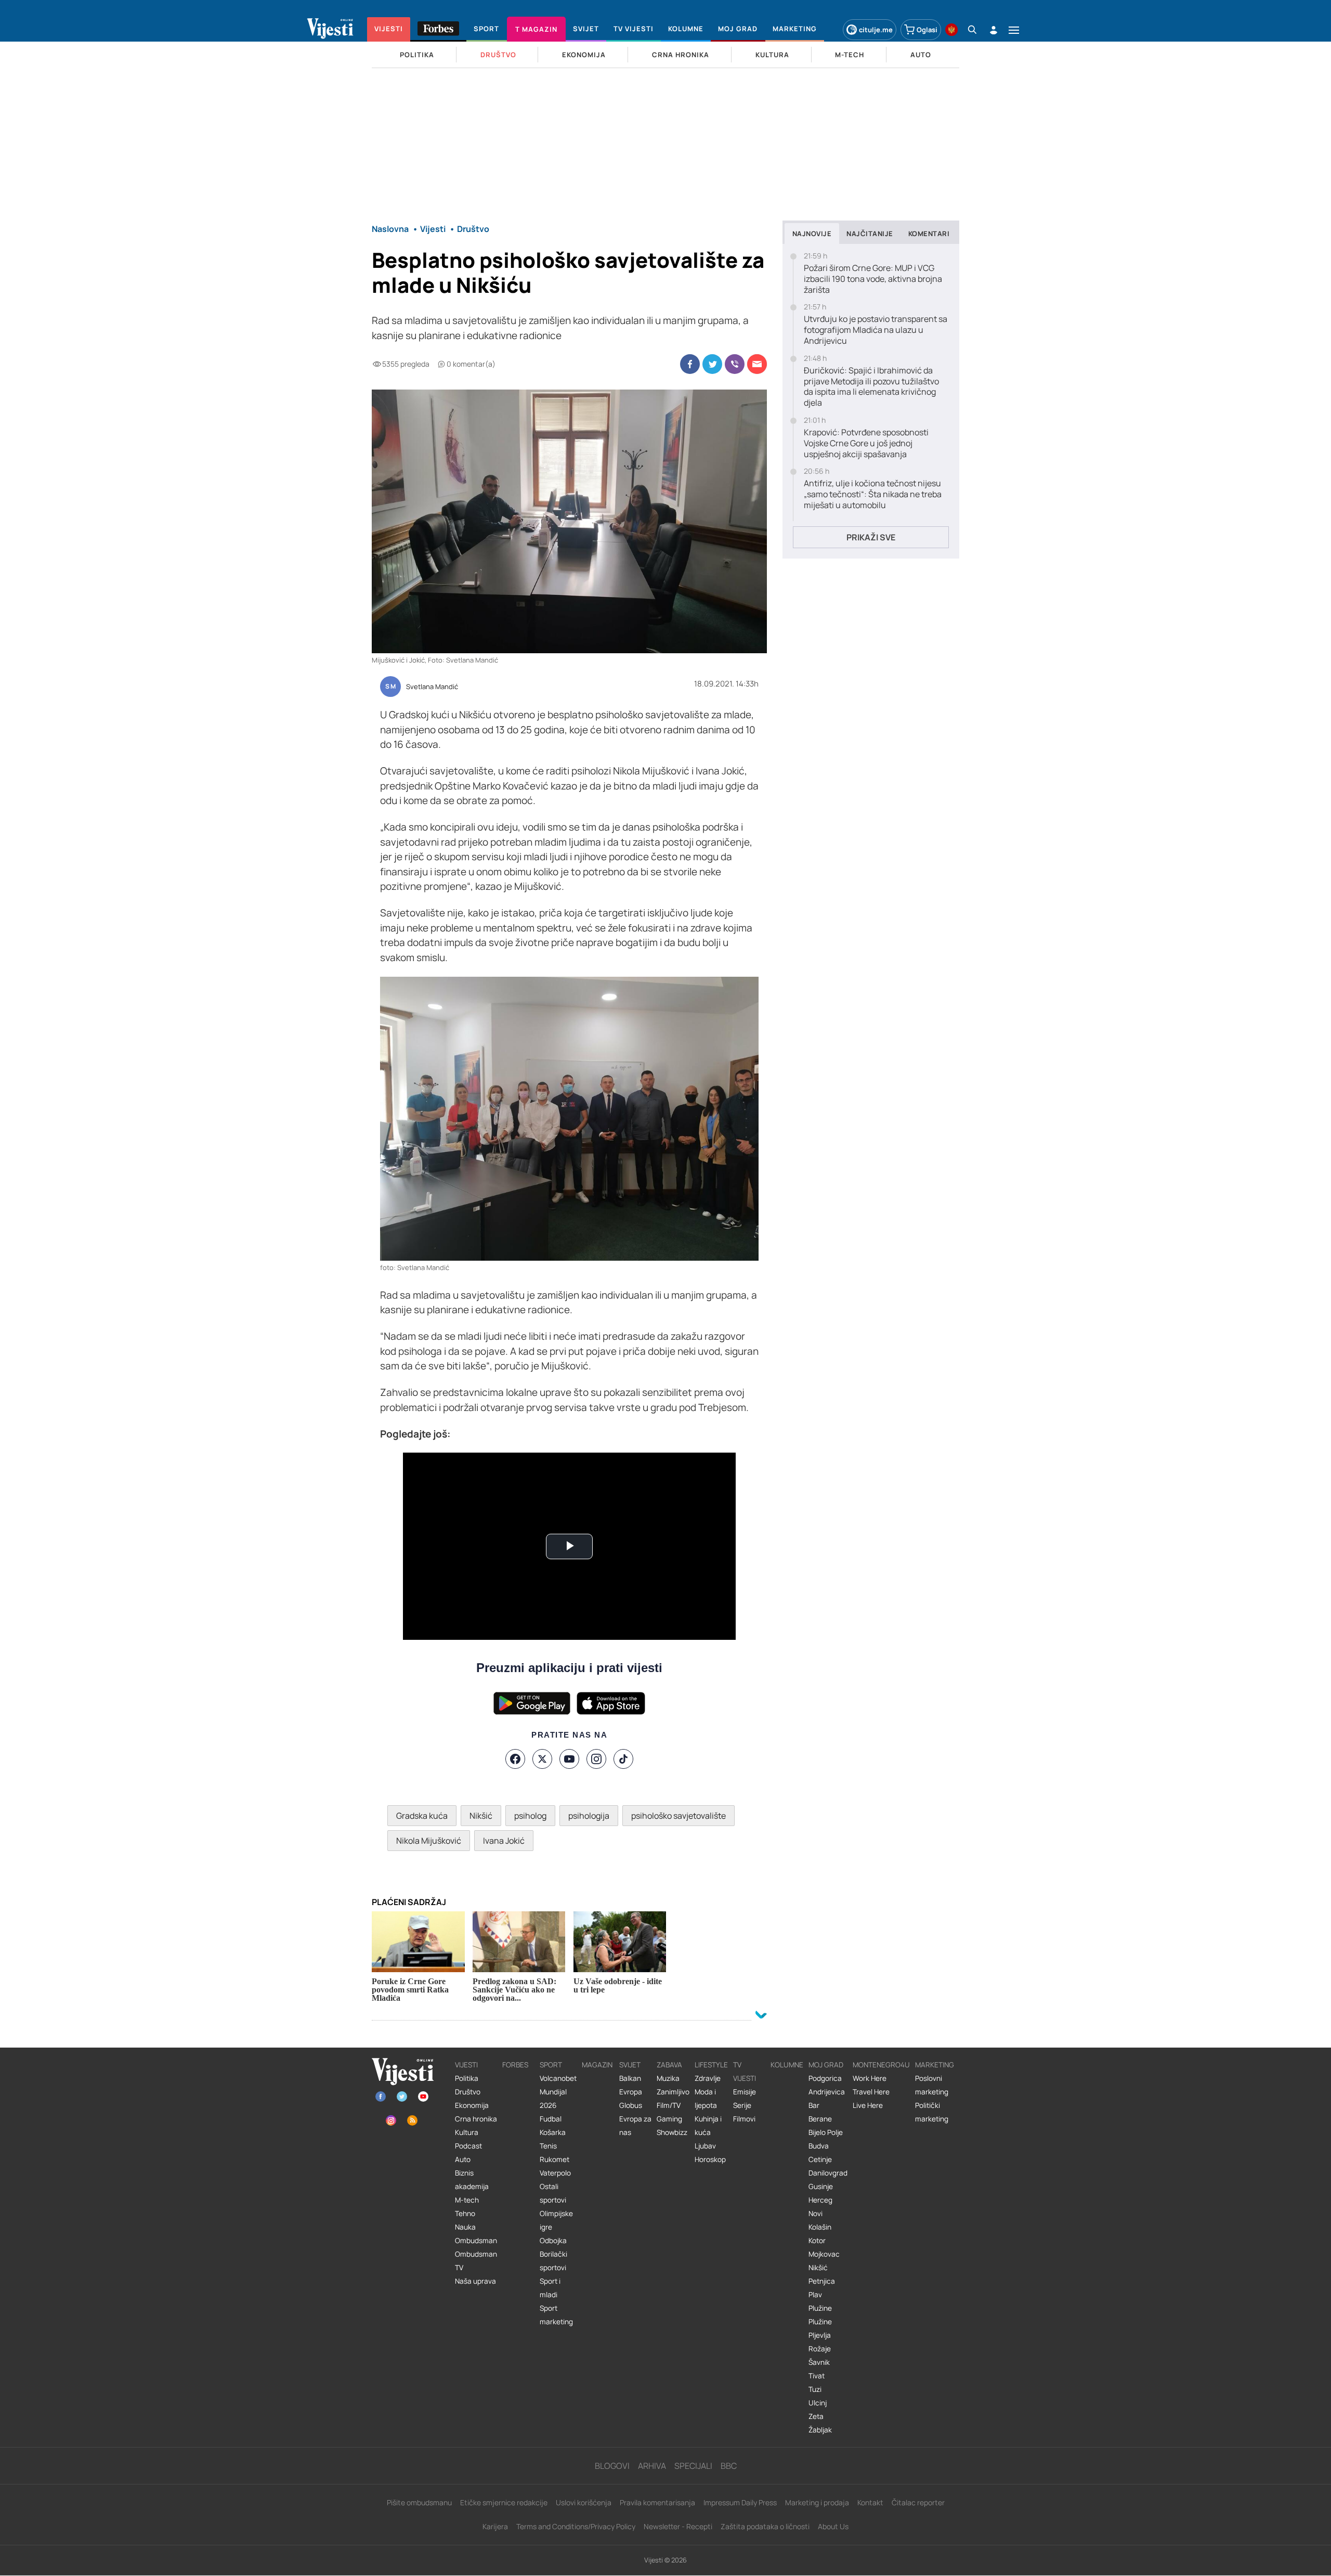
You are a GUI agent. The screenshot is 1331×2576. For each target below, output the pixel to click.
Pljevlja (820, 2335)
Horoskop (710, 2159)
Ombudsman (476, 2241)
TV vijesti (745, 2072)
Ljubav (705, 2146)
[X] (542, 1759)
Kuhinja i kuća (708, 2126)
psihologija (589, 1816)
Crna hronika (476, 2119)
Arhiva (652, 2466)
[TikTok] (623, 1759)
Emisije (745, 2092)
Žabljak (820, 2430)
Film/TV (669, 2105)
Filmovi (744, 2119)
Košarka (553, 2132)
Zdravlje (708, 2078)
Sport (551, 2065)
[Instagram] (596, 1759)
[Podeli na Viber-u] (735, 364)
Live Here (868, 2105)
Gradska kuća (422, 1816)
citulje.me (876, 30)
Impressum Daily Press (740, 2502)
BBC (729, 2466)
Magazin (597, 2065)
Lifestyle (711, 2065)
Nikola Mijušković (429, 1841)
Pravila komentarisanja (657, 2502)
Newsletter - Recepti (678, 2526)
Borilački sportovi (553, 2261)
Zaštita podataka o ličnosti (765, 2526)
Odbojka (553, 2241)
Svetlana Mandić (432, 687)
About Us (833, 2526)
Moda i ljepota (706, 2099)
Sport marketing (556, 2315)
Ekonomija (472, 2105)
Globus (631, 2105)
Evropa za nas (635, 2126)
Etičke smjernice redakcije (504, 2502)
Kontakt (870, 2502)
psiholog (530, 1816)
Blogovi (612, 2466)
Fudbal (551, 2119)
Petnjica (822, 2281)
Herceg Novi (820, 2207)
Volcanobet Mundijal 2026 (558, 2092)
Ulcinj (818, 2403)
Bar (814, 2105)
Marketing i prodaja (817, 2502)
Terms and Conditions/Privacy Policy (576, 2526)
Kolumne (787, 2065)
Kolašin (820, 2227)
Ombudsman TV (476, 2261)
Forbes (515, 2065)
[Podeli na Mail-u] (757, 364)
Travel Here (871, 2092)
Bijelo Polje (826, 2132)
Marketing (935, 2065)
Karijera (495, 2526)
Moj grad (826, 2065)
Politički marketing (932, 2112)
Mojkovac (824, 2254)
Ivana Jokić (504, 1841)
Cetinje (820, 2159)
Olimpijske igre (556, 2220)
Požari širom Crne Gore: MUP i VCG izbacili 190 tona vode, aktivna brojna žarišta (873, 279)
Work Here (870, 2078)
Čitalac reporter (918, 2502)
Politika (467, 2078)
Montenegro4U (881, 2065)
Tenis (548, 2146)
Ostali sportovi (553, 2193)
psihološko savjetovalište (678, 1816)
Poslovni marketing (932, 2085)
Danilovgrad (828, 2173)
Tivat (817, 2376)
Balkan (630, 2078)
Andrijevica (827, 2092)
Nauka (465, 2227)
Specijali (693, 2466)
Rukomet (554, 2159)
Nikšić (481, 1816)
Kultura (467, 2132)
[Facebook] (515, 1759)
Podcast (468, 2146)
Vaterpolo (555, 2173)
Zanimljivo (673, 2092)
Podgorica (825, 2078)
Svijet (630, 2065)
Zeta (816, 2416)
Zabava (669, 2065)
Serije (742, 2105)
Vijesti (466, 2065)
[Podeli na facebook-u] (690, 364)
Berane (820, 2119)
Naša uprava (475, 2281)
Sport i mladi (550, 2288)
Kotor (817, 2241)
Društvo (468, 2092)
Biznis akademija (472, 2180)
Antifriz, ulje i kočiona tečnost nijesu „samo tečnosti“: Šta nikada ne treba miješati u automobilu (873, 494)
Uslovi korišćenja (584, 2502)
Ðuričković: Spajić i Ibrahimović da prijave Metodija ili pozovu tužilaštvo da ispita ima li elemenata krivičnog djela (871, 387)
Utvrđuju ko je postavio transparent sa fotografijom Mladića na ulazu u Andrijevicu (876, 330)
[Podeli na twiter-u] (712, 364)
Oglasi (927, 30)
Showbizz (672, 2132)
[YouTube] (569, 1759)
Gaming (669, 2119)
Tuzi (815, 2389)
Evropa (631, 2092)
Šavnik (819, 2362)
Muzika (668, 2078)
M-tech (467, 2200)
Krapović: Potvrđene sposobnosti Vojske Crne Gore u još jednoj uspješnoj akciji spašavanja (866, 443)
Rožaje (820, 2349)
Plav (815, 2295)
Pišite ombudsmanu (419, 2502)
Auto (463, 2159)
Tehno (465, 2213)
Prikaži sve (871, 537)
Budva (819, 2146)
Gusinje (821, 2186)
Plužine (820, 2308)
